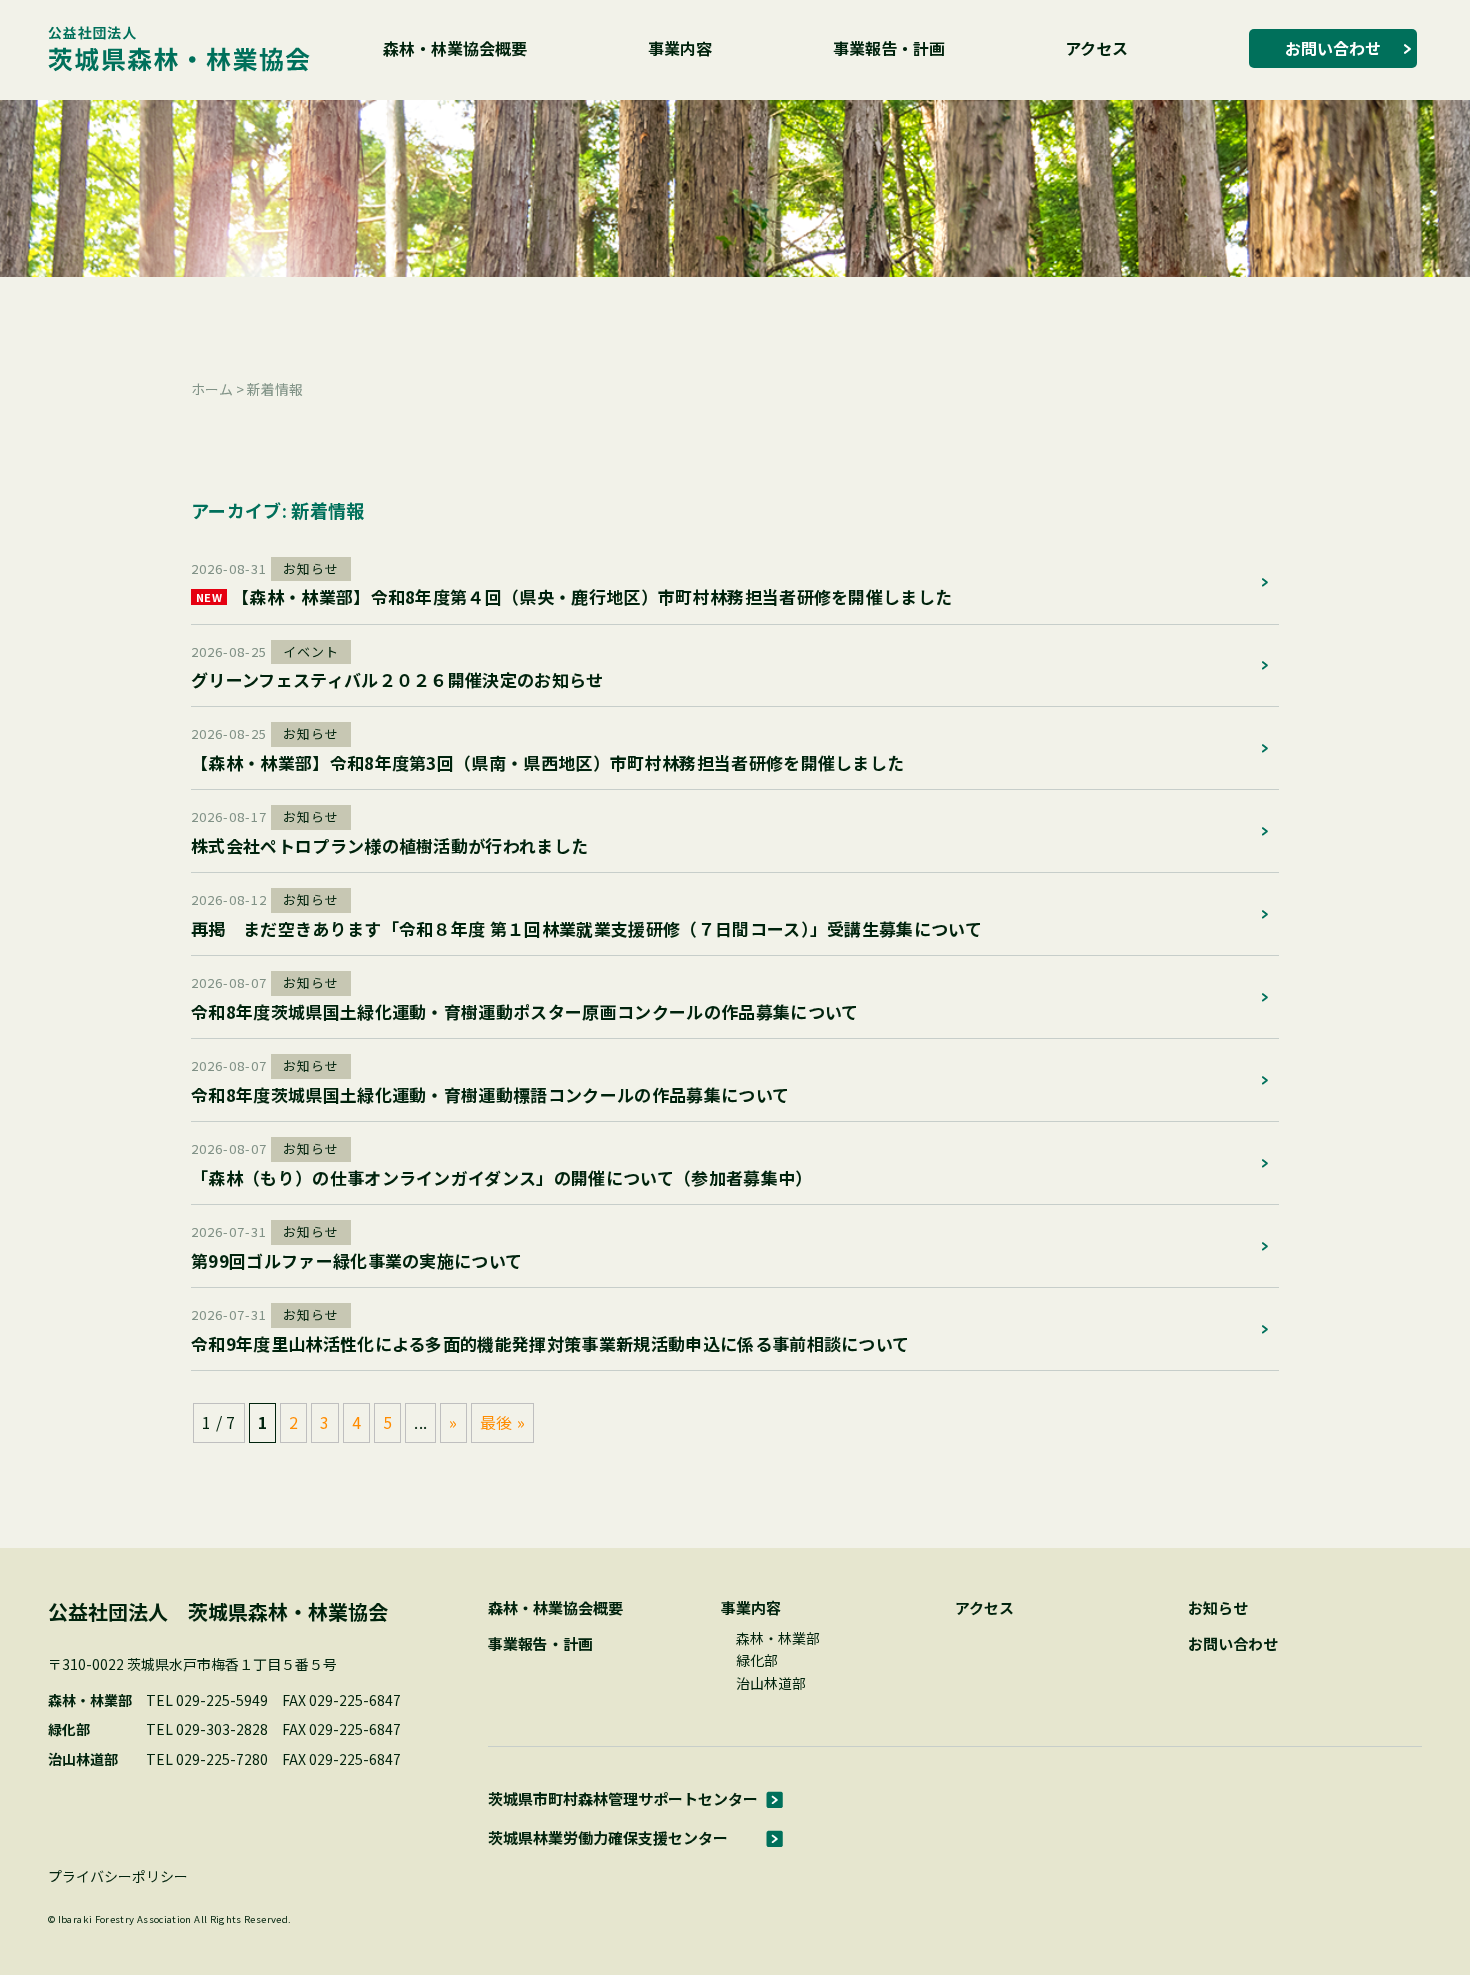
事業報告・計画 (889, 48)
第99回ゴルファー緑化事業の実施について (356, 1260)
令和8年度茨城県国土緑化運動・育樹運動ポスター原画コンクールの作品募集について (524, 1011)
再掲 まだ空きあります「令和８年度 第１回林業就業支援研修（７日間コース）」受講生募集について (586, 928)
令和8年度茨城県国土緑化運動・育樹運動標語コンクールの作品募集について (490, 1094)
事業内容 (680, 48)
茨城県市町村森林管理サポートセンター (623, 1798)
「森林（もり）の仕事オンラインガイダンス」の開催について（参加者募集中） (502, 1177)
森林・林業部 (778, 1638)
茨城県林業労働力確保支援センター (608, 1837)
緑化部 (757, 1660)
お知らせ (1218, 1607)
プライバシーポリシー (118, 1876)
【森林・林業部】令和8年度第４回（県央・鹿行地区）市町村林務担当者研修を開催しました (574, 596)
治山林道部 (771, 1683)
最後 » (502, 1422)
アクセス (1096, 48)
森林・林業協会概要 (455, 48)
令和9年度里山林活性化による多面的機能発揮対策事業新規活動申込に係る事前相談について (550, 1343)
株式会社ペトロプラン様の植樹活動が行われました (389, 845)
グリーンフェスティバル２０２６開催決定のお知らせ (397, 679)
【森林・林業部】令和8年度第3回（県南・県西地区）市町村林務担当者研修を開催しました (547, 762)
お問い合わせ (1333, 48)
